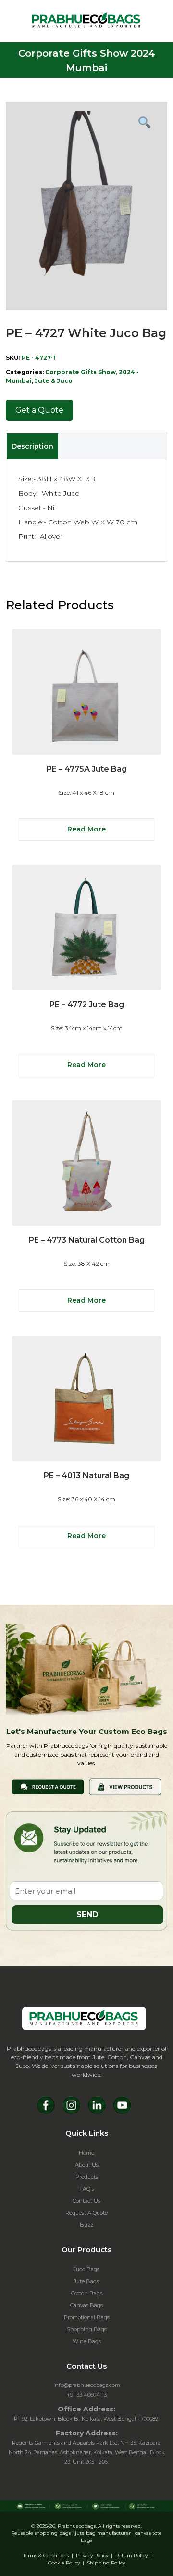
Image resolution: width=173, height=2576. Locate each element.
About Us (87, 2165)
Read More (86, 829)
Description (32, 446)
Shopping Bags (87, 2329)
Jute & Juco (54, 381)
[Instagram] (71, 2105)
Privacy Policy (92, 2556)
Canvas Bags (86, 2305)
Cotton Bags (87, 2293)
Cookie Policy (64, 2563)
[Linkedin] (97, 2105)
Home (86, 2153)
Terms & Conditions (46, 2556)
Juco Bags (86, 2269)
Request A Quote (86, 2213)
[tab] (32, 446)
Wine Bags (87, 2341)
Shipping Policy (106, 2563)
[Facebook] (46, 2105)
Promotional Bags (87, 2317)
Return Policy (131, 2556)
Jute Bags (86, 2281)
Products (87, 2177)
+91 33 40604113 (87, 2395)
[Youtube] (122, 2105)
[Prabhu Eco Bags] (84, 2018)
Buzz (86, 2225)
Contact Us (86, 2201)
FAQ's (87, 2189)
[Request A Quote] (48, 1786)
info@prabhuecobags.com (87, 2385)
